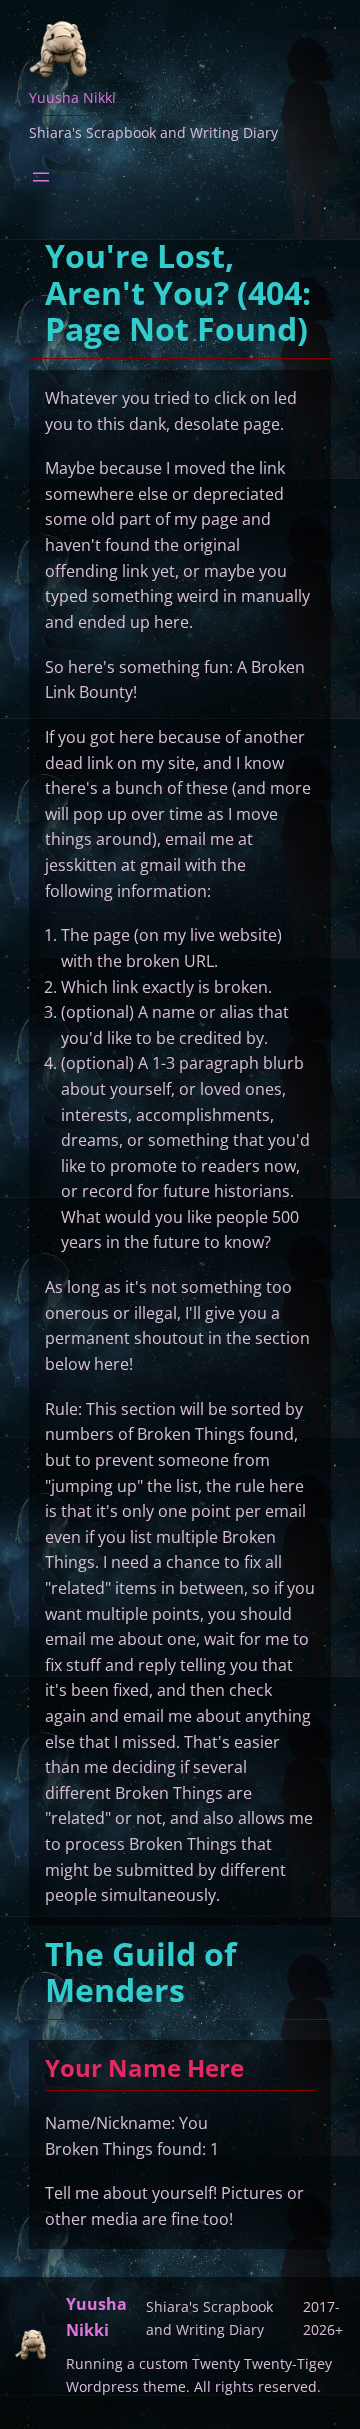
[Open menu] (41, 177)
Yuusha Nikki (72, 97)
